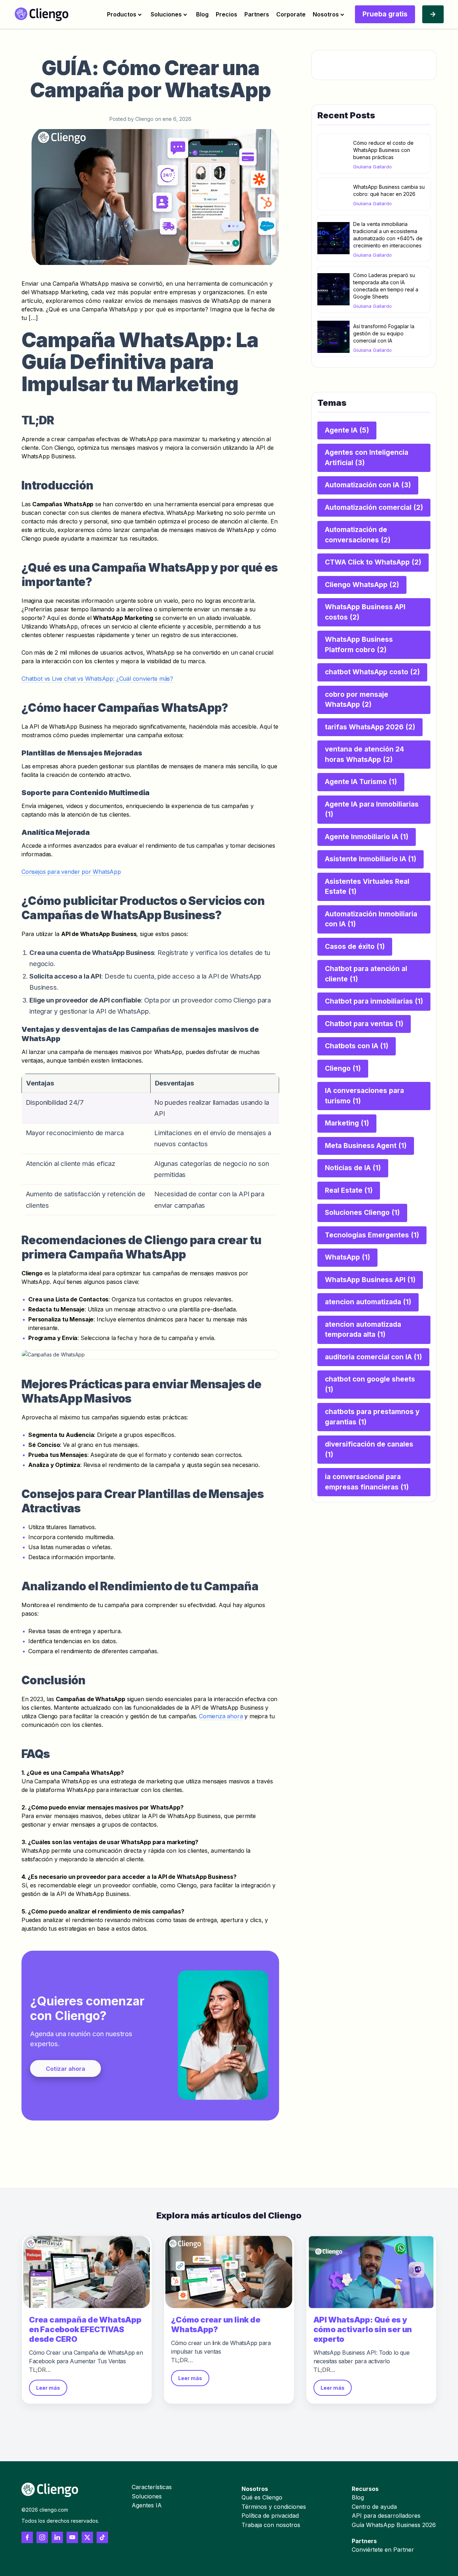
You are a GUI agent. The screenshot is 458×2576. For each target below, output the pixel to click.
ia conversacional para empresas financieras (367, 1482)
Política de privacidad (270, 2516)
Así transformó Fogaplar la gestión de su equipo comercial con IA (384, 333)
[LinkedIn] (57, 2537)
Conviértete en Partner (383, 2550)
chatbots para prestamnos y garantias (372, 1417)
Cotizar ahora (65, 2069)
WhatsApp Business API (370, 1280)
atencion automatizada (368, 1302)
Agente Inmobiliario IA (367, 837)
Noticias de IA (353, 1168)
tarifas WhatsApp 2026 (370, 727)
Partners (257, 14)
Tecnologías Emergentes (372, 1235)
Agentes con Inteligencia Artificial (367, 458)
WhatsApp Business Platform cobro (359, 645)
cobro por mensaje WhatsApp (357, 700)
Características (152, 2487)
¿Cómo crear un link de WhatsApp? (216, 2324)
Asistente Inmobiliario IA (371, 859)
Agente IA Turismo (361, 782)
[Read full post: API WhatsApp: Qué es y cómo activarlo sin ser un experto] (371, 2272)
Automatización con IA (368, 485)
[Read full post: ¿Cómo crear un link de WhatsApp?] (229, 2272)
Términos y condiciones (274, 2507)
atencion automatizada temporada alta (363, 1330)
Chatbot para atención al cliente (366, 974)
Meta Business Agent (366, 1146)
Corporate (291, 14)
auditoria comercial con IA (373, 1357)
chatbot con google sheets (370, 1384)
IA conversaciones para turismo (364, 1096)
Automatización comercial (374, 508)
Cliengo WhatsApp (362, 585)
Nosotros (326, 14)
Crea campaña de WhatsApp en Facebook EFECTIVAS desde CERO (85, 2329)
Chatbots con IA (357, 1046)
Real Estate (349, 1190)
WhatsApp (347, 1257)
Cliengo (343, 1068)
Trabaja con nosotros (271, 2525)
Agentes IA (147, 2505)
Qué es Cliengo (262, 2497)
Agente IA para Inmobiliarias (372, 809)
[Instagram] (42, 2537)
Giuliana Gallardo (372, 167)
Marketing (347, 1123)
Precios (226, 14)
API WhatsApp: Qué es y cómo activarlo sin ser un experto (363, 2329)
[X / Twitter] (87, 2537)
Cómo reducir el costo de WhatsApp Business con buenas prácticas (383, 150)
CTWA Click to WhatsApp (373, 562)
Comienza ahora (221, 1716)
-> (433, 14)
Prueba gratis (385, 14)
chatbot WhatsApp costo (372, 672)
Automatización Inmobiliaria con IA (371, 919)
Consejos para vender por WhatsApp (71, 872)
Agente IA (347, 430)
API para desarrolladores (386, 2516)
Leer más (48, 2388)
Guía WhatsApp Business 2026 (394, 2525)
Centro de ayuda (374, 2507)
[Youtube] (72, 2537)
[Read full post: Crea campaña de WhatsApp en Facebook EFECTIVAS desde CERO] (87, 2272)
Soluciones (166, 14)
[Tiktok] (102, 2537)
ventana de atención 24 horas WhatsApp (364, 754)
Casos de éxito (355, 947)
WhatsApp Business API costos (365, 612)
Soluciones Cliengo (362, 1213)
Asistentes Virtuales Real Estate (367, 887)
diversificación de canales (369, 1449)
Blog (202, 14)
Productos (122, 14)
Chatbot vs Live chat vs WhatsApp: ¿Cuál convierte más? (97, 679)
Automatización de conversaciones (358, 535)
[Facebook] (27, 2537)
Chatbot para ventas (364, 1024)
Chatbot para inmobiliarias (374, 1001)
